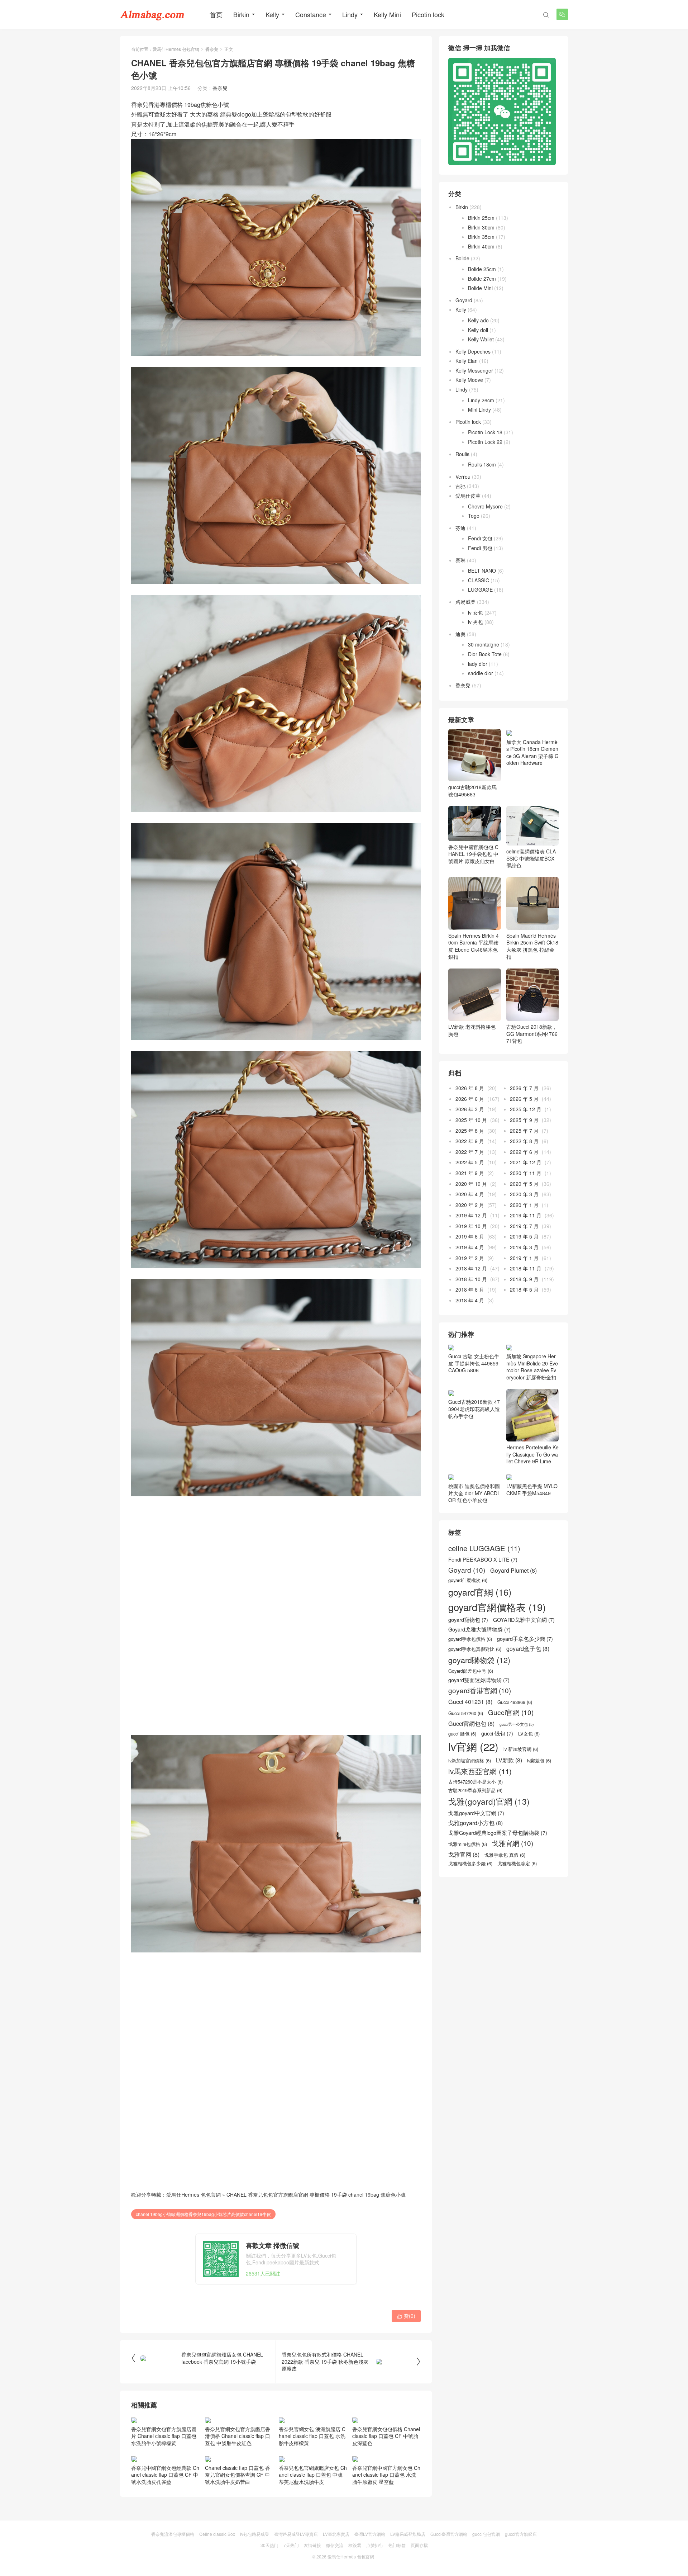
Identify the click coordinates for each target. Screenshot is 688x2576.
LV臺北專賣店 (336, 2534)
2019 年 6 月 (470, 1236)
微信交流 (335, 2545)
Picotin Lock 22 (485, 442)
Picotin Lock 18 (485, 432)
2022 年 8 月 (524, 1141)
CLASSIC (479, 580)
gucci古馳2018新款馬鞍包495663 (472, 791)
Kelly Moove (469, 380)
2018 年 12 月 (471, 1268)
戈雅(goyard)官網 (489, 1801)
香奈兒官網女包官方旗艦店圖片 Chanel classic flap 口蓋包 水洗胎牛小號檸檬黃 (164, 2436)
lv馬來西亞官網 (480, 1771)
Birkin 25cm (481, 218)
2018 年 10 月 (471, 1279)
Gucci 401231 (470, 1702)
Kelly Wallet (481, 339)
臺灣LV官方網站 (370, 2534)
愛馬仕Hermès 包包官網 (176, 49)
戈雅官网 (464, 1854)
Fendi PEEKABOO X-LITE (483, 1559)
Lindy (350, 14)
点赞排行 (375, 2545)
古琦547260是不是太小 (476, 1782)
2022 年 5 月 (470, 1162)
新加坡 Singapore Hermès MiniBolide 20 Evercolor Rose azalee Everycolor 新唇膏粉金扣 (532, 1367)
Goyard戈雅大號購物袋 (479, 1629)
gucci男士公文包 (517, 1724)
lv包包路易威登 (255, 2534)
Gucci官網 (511, 1712)
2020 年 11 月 (526, 1173)
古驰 (460, 486)
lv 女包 (476, 612)
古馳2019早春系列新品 (475, 1790)
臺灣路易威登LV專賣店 (296, 2534)
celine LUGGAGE (484, 1548)
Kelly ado (478, 320)
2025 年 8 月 (470, 1131)
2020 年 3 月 (524, 1194)
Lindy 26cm (481, 400)
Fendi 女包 (480, 538)
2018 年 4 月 (470, 1300)
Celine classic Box (217, 2534)
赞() (406, 2316)
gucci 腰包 (462, 1734)
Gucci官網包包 (471, 1723)
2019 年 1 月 (524, 1258)
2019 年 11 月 (526, 1215)
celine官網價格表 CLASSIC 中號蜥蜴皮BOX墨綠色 (531, 858)
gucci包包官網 (486, 2534)
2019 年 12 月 (471, 1215)
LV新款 (509, 1760)
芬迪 (460, 528)
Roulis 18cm (482, 464)
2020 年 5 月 (524, 1184)
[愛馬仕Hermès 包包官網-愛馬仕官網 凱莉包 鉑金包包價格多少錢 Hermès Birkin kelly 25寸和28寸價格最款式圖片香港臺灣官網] (152, 14)
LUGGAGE (480, 589)
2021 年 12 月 (526, 1162)
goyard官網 (480, 1592)
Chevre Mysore (485, 506)
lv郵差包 (539, 1761)
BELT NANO (482, 570)
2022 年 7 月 (470, 1152)
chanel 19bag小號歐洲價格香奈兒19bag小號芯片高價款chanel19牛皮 (203, 2214)
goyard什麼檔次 (468, 1580)
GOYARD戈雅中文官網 (524, 1620)
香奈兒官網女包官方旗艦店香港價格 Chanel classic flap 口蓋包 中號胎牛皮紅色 (238, 2436)
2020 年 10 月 (471, 1184)
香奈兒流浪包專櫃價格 (173, 2534)
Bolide (462, 258)
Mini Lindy (479, 409)
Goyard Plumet (513, 1570)
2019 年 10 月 (471, 1226)
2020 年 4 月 (470, 1194)
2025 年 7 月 (524, 1131)
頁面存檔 (419, 2545)
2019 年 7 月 (524, 1226)
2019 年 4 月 (470, 1247)
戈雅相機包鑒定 (517, 1864)
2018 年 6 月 (470, 1289)
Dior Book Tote (485, 654)
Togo (474, 516)
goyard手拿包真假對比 (475, 1649)
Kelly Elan (467, 361)
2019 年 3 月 (524, 1247)
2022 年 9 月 (470, 1141)
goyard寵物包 (468, 1620)
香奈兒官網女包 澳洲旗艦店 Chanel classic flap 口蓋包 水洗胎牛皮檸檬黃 (312, 2436)
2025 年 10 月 (471, 1120)
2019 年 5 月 (524, 1236)
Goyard (464, 300)
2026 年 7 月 (524, 1088)
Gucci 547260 (466, 1713)
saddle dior (481, 673)
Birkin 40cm (481, 246)
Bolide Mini (480, 288)
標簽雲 (355, 2545)
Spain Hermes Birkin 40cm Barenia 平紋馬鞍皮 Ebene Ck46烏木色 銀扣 (474, 946)
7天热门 (291, 2545)
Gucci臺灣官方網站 (449, 2534)
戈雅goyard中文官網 (476, 1813)
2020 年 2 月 (470, 1205)
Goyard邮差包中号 (471, 1671)
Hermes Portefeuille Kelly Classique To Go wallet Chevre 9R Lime (532, 1454)
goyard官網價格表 (497, 1607)
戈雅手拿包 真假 (505, 1855)
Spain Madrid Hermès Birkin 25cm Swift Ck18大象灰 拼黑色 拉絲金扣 (532, 946)
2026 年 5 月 (524, 1099)
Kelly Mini (387, 14)
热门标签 (397, 2545)
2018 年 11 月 (526, 1268)
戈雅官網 (513, 1843)
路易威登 (465, 602)
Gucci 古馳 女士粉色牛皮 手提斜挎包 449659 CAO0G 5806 (474, 1363)
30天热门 (269, 2545)
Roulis (462, 454)
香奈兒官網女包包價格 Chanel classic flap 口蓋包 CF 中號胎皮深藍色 (386, 2436)
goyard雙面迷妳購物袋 (479, 1680)
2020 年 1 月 (524, 1205)
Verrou (463, 477)
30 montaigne (484, 644)
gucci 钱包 (497, 1733)
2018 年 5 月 (524, 1289)
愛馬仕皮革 (468, 496)
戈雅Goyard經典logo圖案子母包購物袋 (498, 1833)
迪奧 (460, 634)
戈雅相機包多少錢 (470, 1864)
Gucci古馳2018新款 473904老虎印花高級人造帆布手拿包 (474, 1409)
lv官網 (473, 1746)
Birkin (241, 14)
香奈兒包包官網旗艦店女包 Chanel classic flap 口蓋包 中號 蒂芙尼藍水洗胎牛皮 (313, 2475)
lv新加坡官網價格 (470, 1761)
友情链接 (312, 2545)
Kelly (272, 14)
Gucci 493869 (515, 1702)
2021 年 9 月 (470, 1173)
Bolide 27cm (482, 279)
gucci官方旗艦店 (521, 2534)
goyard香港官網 (480, 1690)
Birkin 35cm (481, 237)
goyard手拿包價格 (470, 1639)
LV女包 (529, 1734)
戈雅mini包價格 (468, 1844)
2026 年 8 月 (470, 1088)
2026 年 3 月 (470, 1109)
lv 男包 (476, 622)
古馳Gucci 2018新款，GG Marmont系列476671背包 (532, 1034)
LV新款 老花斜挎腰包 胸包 (472, 1030)
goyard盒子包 (528, 1649)
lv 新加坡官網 (521, 1749)
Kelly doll (478, 330)
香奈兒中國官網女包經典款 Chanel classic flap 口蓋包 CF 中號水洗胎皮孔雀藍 (165, 2475)
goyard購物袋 (479, 1660)
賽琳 (460, 560)
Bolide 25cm (482, 269)
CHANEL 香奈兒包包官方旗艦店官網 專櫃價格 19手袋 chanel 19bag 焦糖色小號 (316, 2194)
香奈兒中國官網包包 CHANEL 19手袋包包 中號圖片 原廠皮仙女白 (473, 854)
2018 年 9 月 (524, 1279)
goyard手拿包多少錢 (525, 1639)
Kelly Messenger (474, 370)
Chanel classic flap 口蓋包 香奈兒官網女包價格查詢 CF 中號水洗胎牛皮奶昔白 (238, 2475)
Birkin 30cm (481, 227)
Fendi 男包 (480, 548)
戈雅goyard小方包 (476, 1823)
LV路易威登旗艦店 (408, 2534)
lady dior (478, 664)
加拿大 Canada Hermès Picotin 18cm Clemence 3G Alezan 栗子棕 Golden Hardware (532, 752)
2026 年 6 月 (470, 1099)
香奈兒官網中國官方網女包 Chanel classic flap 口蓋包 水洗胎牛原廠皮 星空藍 (386, 2475)
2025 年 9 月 (524, 1120)
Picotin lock (428, 14)
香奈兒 (212, 49)
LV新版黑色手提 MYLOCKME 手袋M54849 (532, 1490)
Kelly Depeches (473, 351)
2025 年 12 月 (526, 1109)
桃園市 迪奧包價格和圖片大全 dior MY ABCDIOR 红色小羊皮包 (474, 1493)
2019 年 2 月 (470, 1258)
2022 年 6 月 (524, 1152)
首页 (216, 14)
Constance (311, 14)
